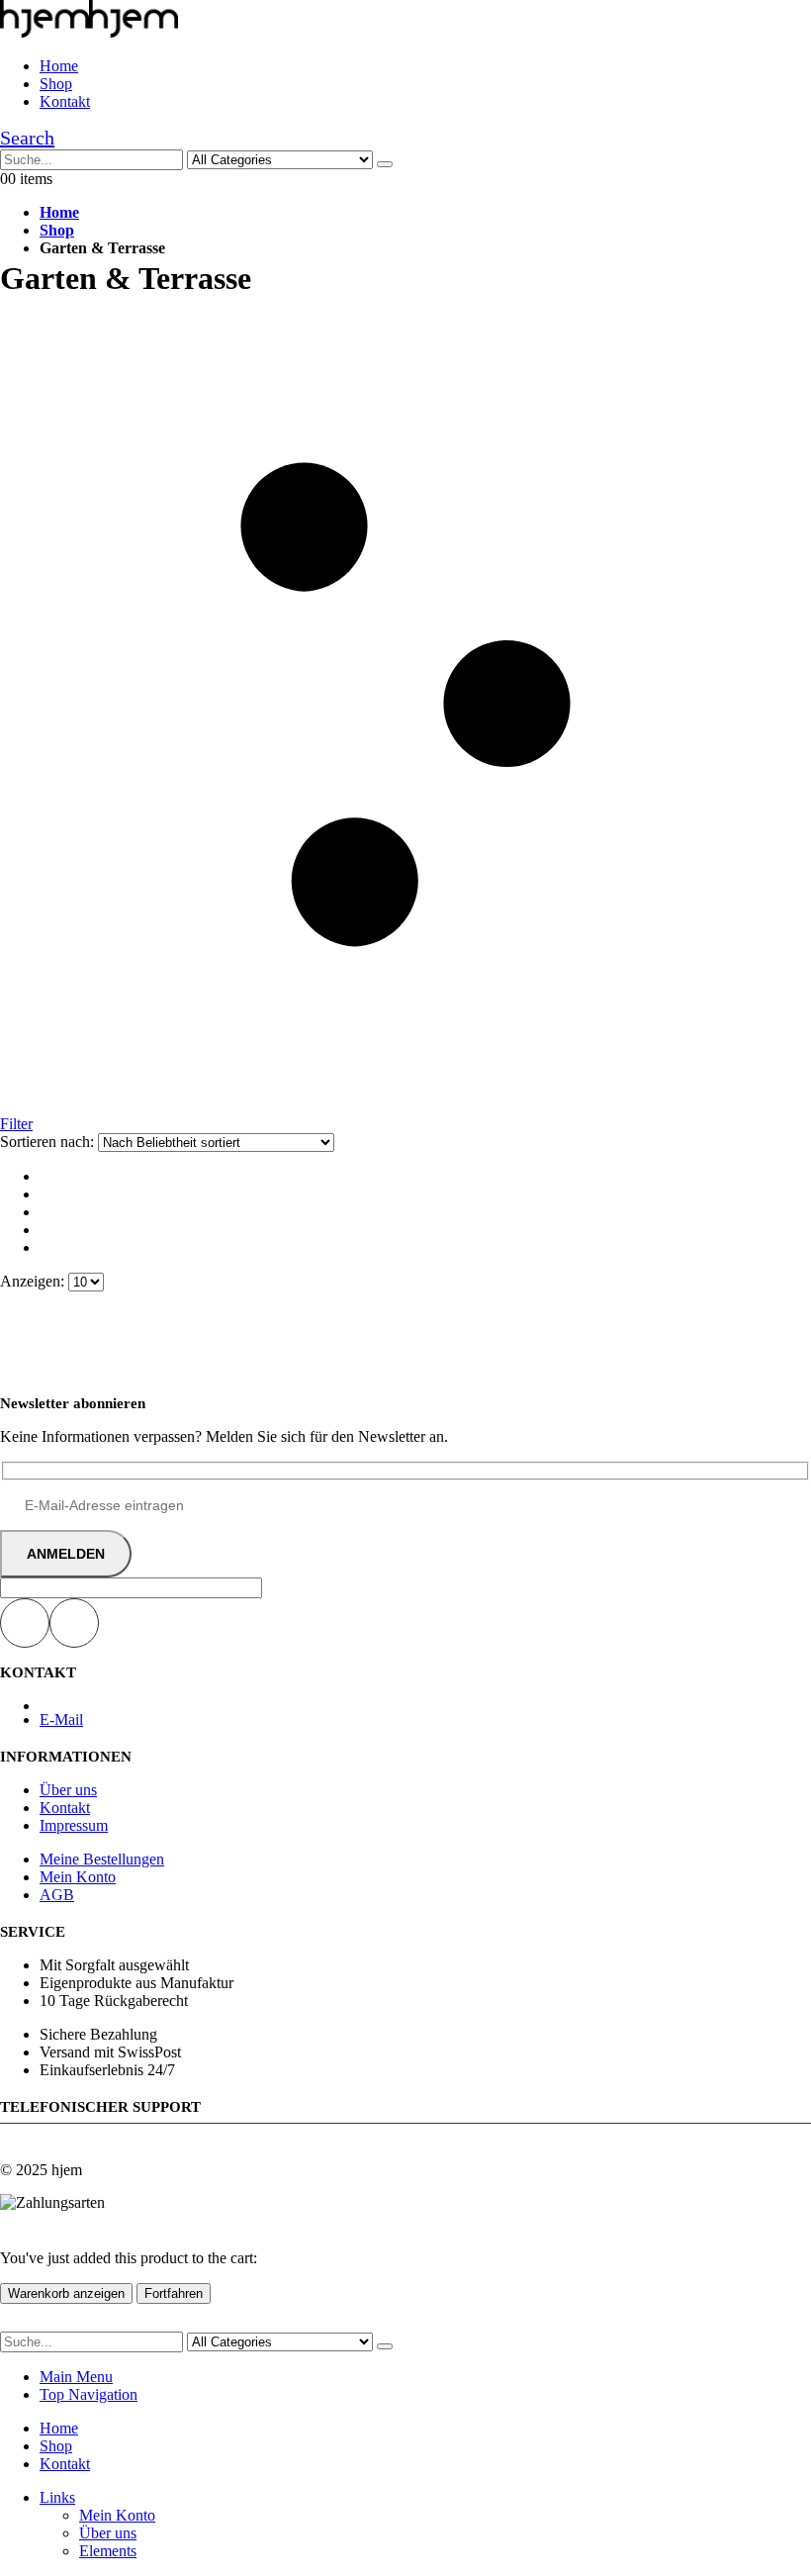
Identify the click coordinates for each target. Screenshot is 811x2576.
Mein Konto (78, 1877)
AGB (57, 1895)
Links (57, 2497)
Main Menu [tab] (76, 2377)
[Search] (385, 164)
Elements (108, 2551)
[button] (27, 138)
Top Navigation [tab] (89, 2394)
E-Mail (61, 1719)
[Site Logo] (89, 32)
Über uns (68, 1790)
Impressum (74, 1825)
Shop (56, 84)
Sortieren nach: (49, 1142)
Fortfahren (174, 2293)
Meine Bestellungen (102, 1859)
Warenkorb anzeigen (66, 2293)
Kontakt (65, 101)
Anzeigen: (34, 1281)
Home (59, 66)
